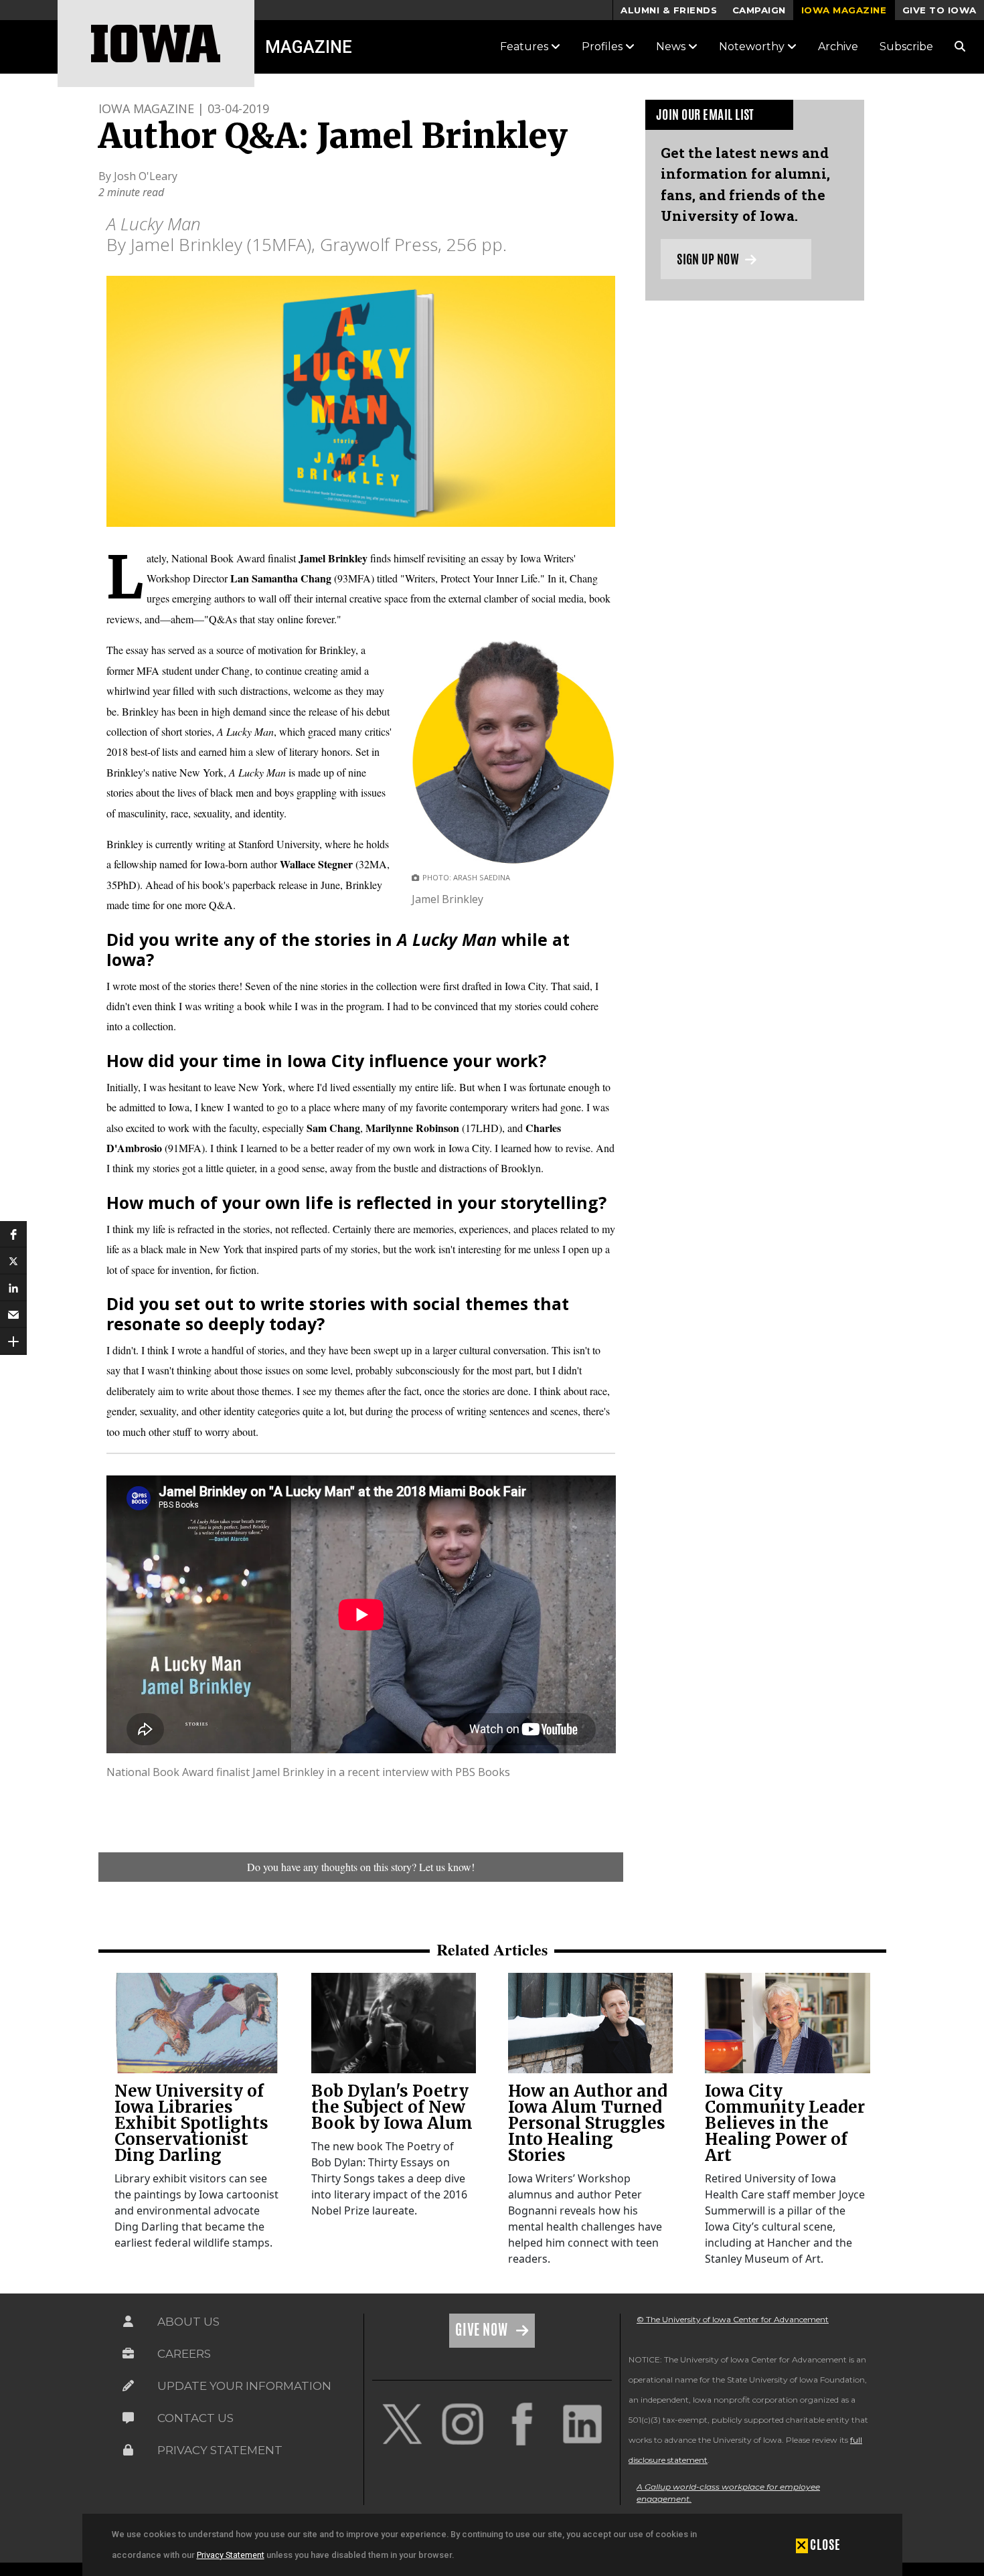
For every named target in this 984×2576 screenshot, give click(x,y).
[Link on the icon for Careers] (128, 2354)
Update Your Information (244, 2386)
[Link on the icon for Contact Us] (128, 2418)
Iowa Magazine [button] (844, 10)
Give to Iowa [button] (939, 10)
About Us (188, 2322)
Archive (838, 47)
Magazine (309, 47)
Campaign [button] (759, 10)
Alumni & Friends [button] (669, 10)
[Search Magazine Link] (960, 47)
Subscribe (906, 47)
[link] (197, 2023)
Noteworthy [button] (753, 47)
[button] (13, 1234)
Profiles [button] (603, 47)
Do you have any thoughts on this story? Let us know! (361, 1867)
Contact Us (195, 2418)
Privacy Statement (231, 2555)
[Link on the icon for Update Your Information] (128, 2386)
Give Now (483, 2330)
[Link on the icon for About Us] (128, 2322)
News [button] (672, 47)
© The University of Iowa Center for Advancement (733, 2319)
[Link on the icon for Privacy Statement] (128, 2450)
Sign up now (709, 259)
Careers (184, 2354)
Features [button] (525, 47)
